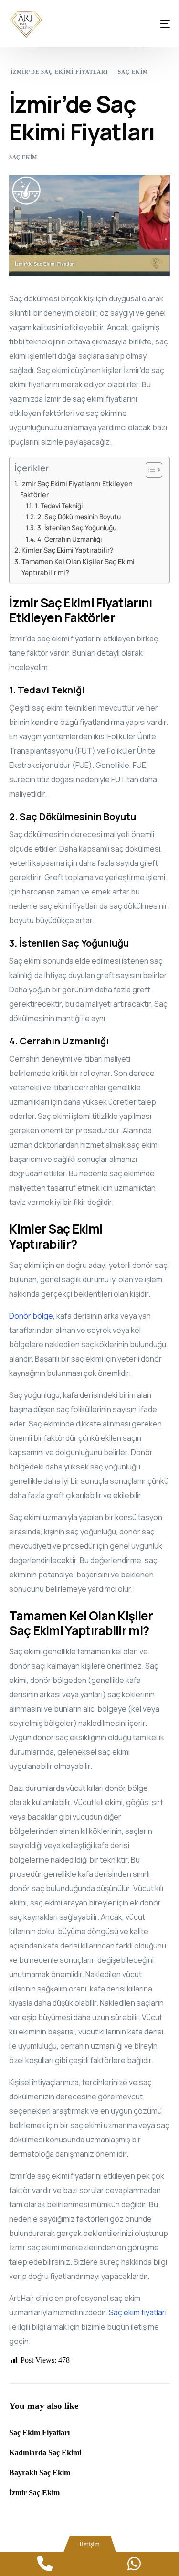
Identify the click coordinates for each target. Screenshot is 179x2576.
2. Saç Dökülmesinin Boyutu (79, 516)
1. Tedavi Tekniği (59, 506)
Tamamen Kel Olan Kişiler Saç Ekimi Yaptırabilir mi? (78, 567)
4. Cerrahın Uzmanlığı (69, 539)
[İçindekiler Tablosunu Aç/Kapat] (149, 470)
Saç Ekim (23, 157)
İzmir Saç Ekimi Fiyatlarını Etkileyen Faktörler (76, 489)
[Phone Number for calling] (45, 2564)
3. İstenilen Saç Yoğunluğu (77, 527)
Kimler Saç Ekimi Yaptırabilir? (68, 550)
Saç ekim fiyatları (138, 2312)
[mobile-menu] (156, 24)
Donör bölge (31, 1316)
